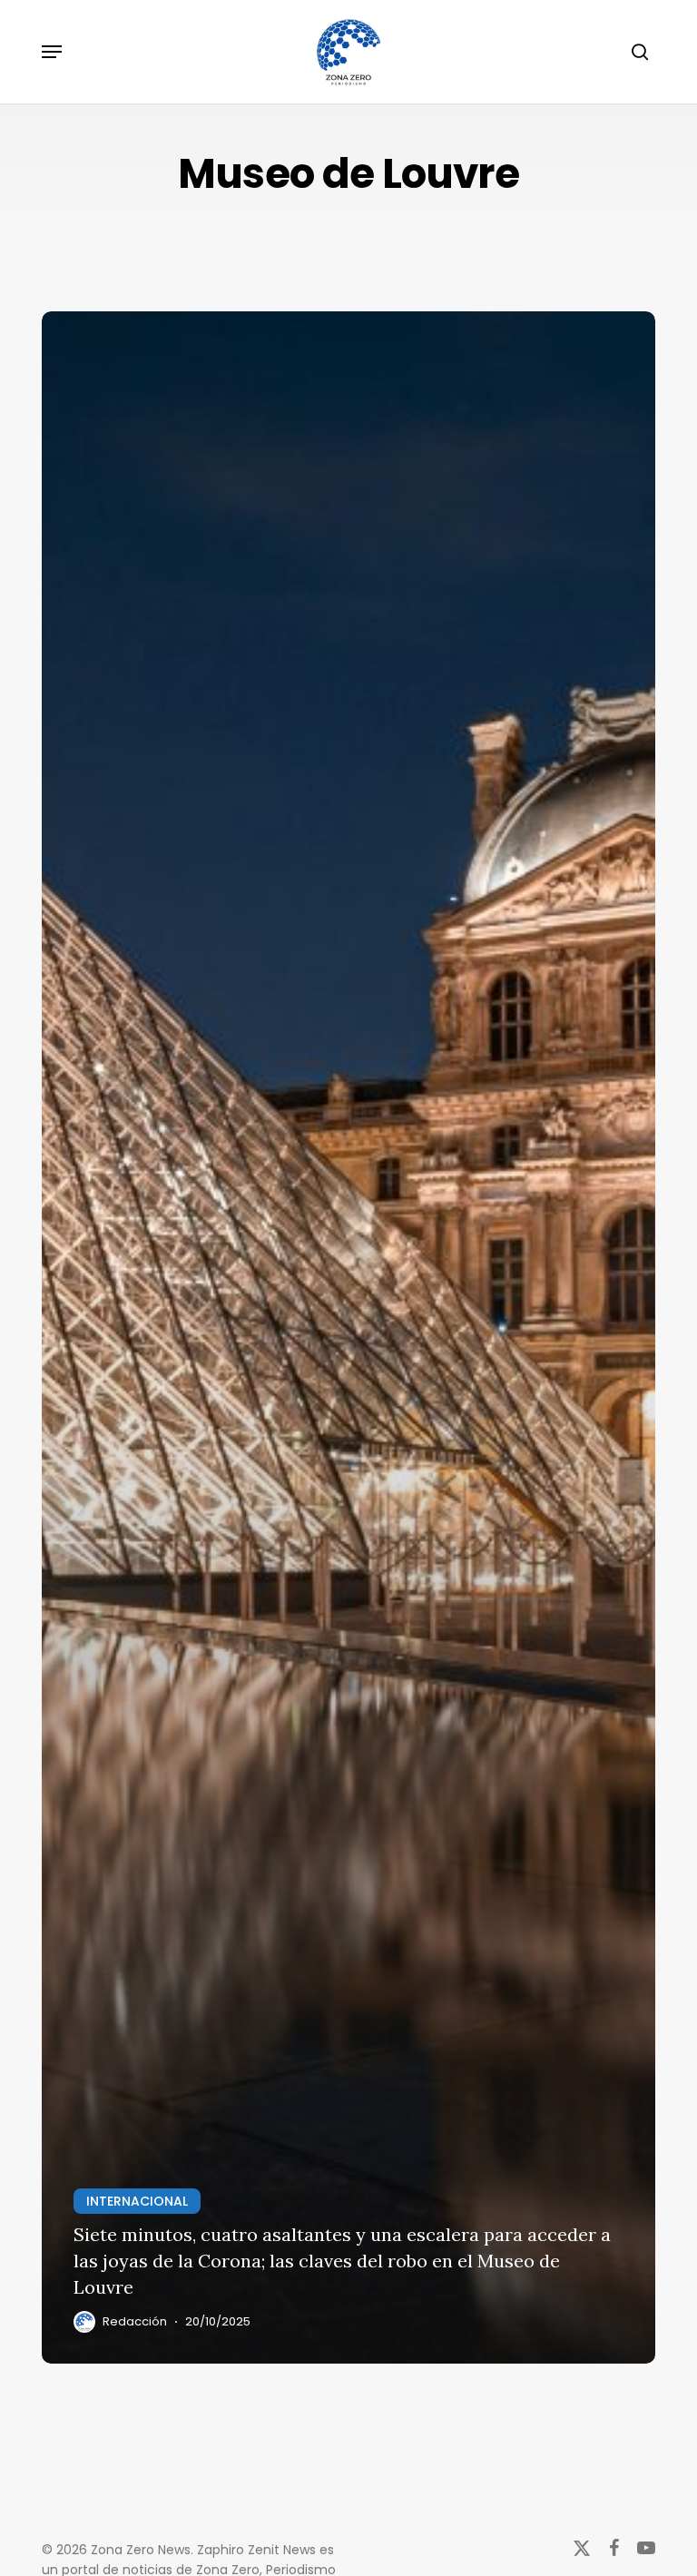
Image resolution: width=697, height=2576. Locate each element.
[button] (52, 52)
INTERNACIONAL (137, 2201)
